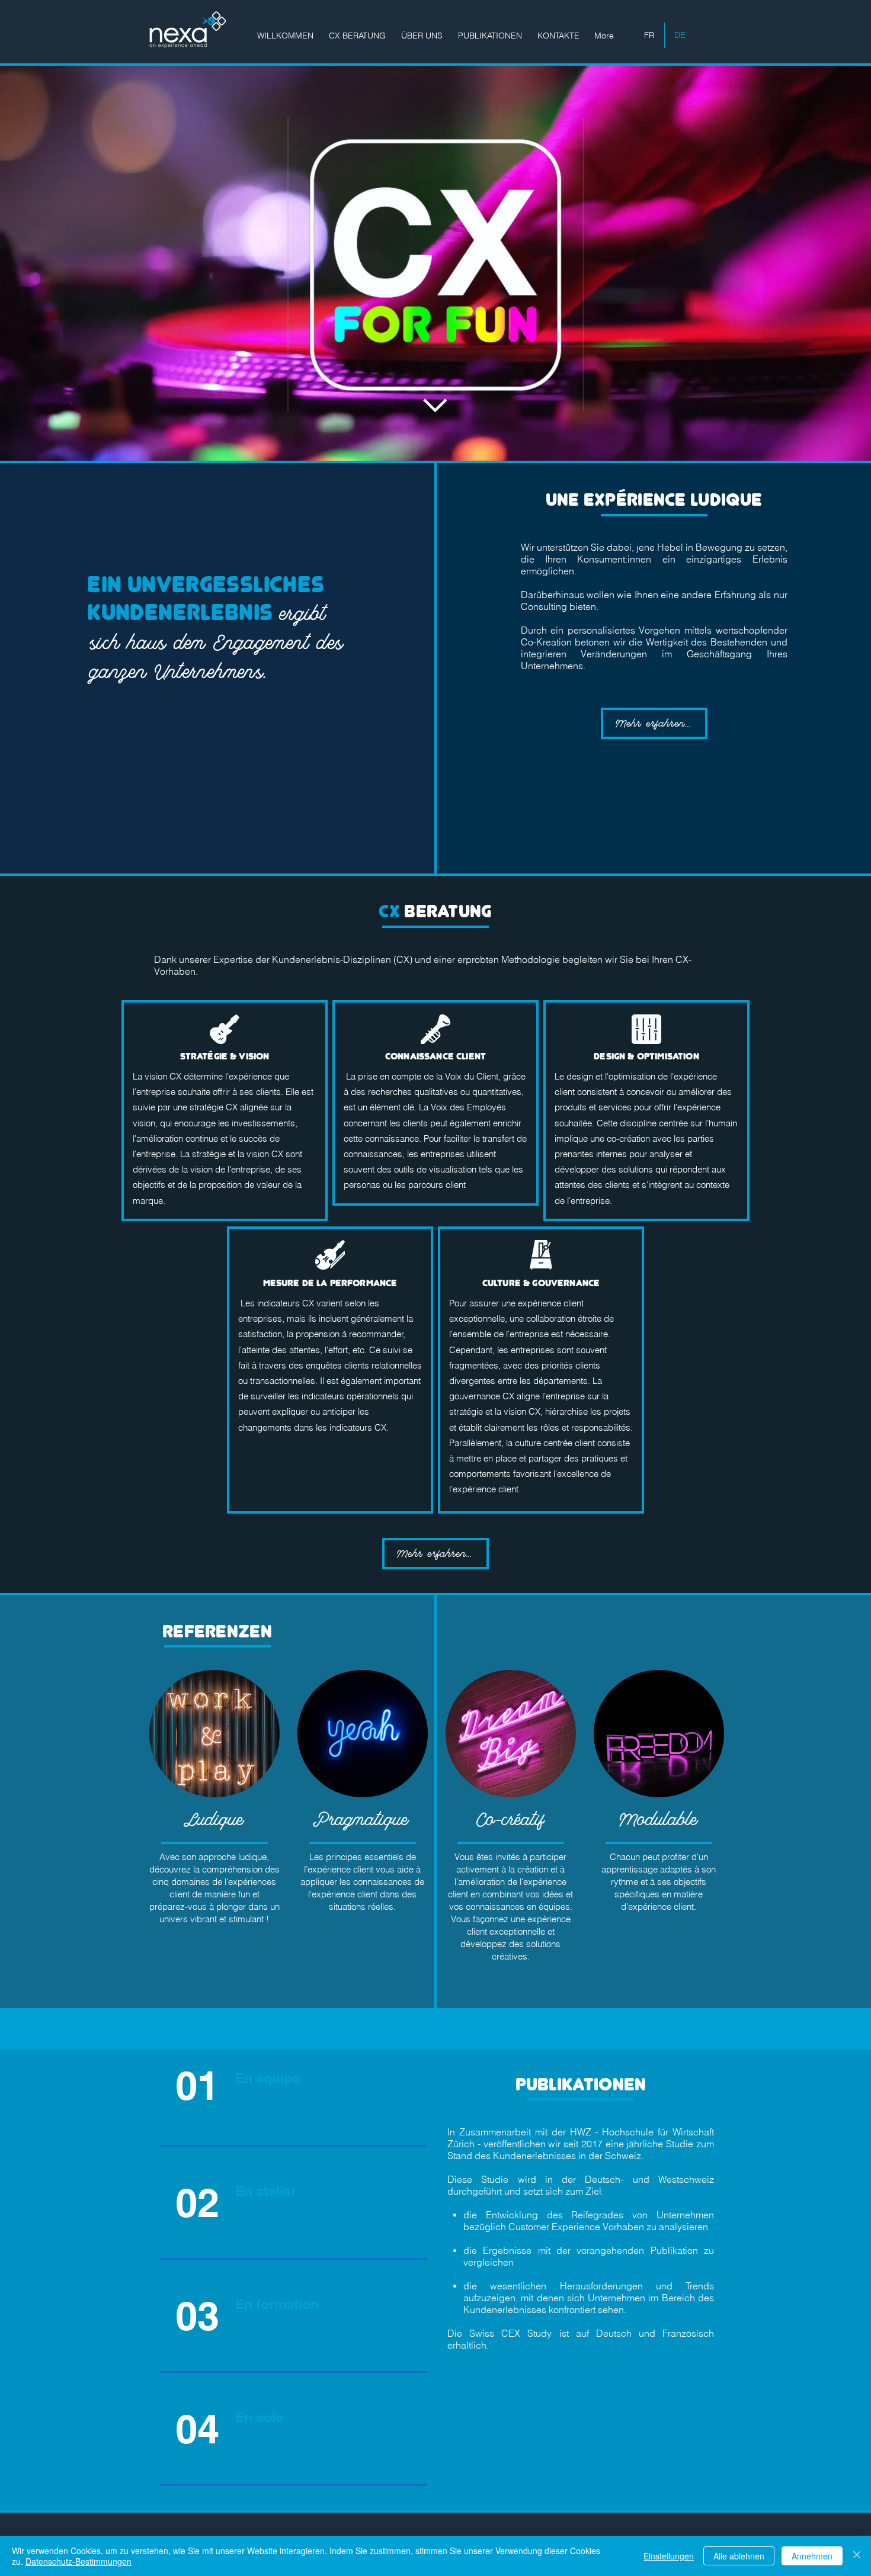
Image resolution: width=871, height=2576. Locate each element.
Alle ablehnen (739, 2556)
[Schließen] (857, 2556)
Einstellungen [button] (669, 2556)
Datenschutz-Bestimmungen (79, 2561)
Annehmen (812, 2556)
